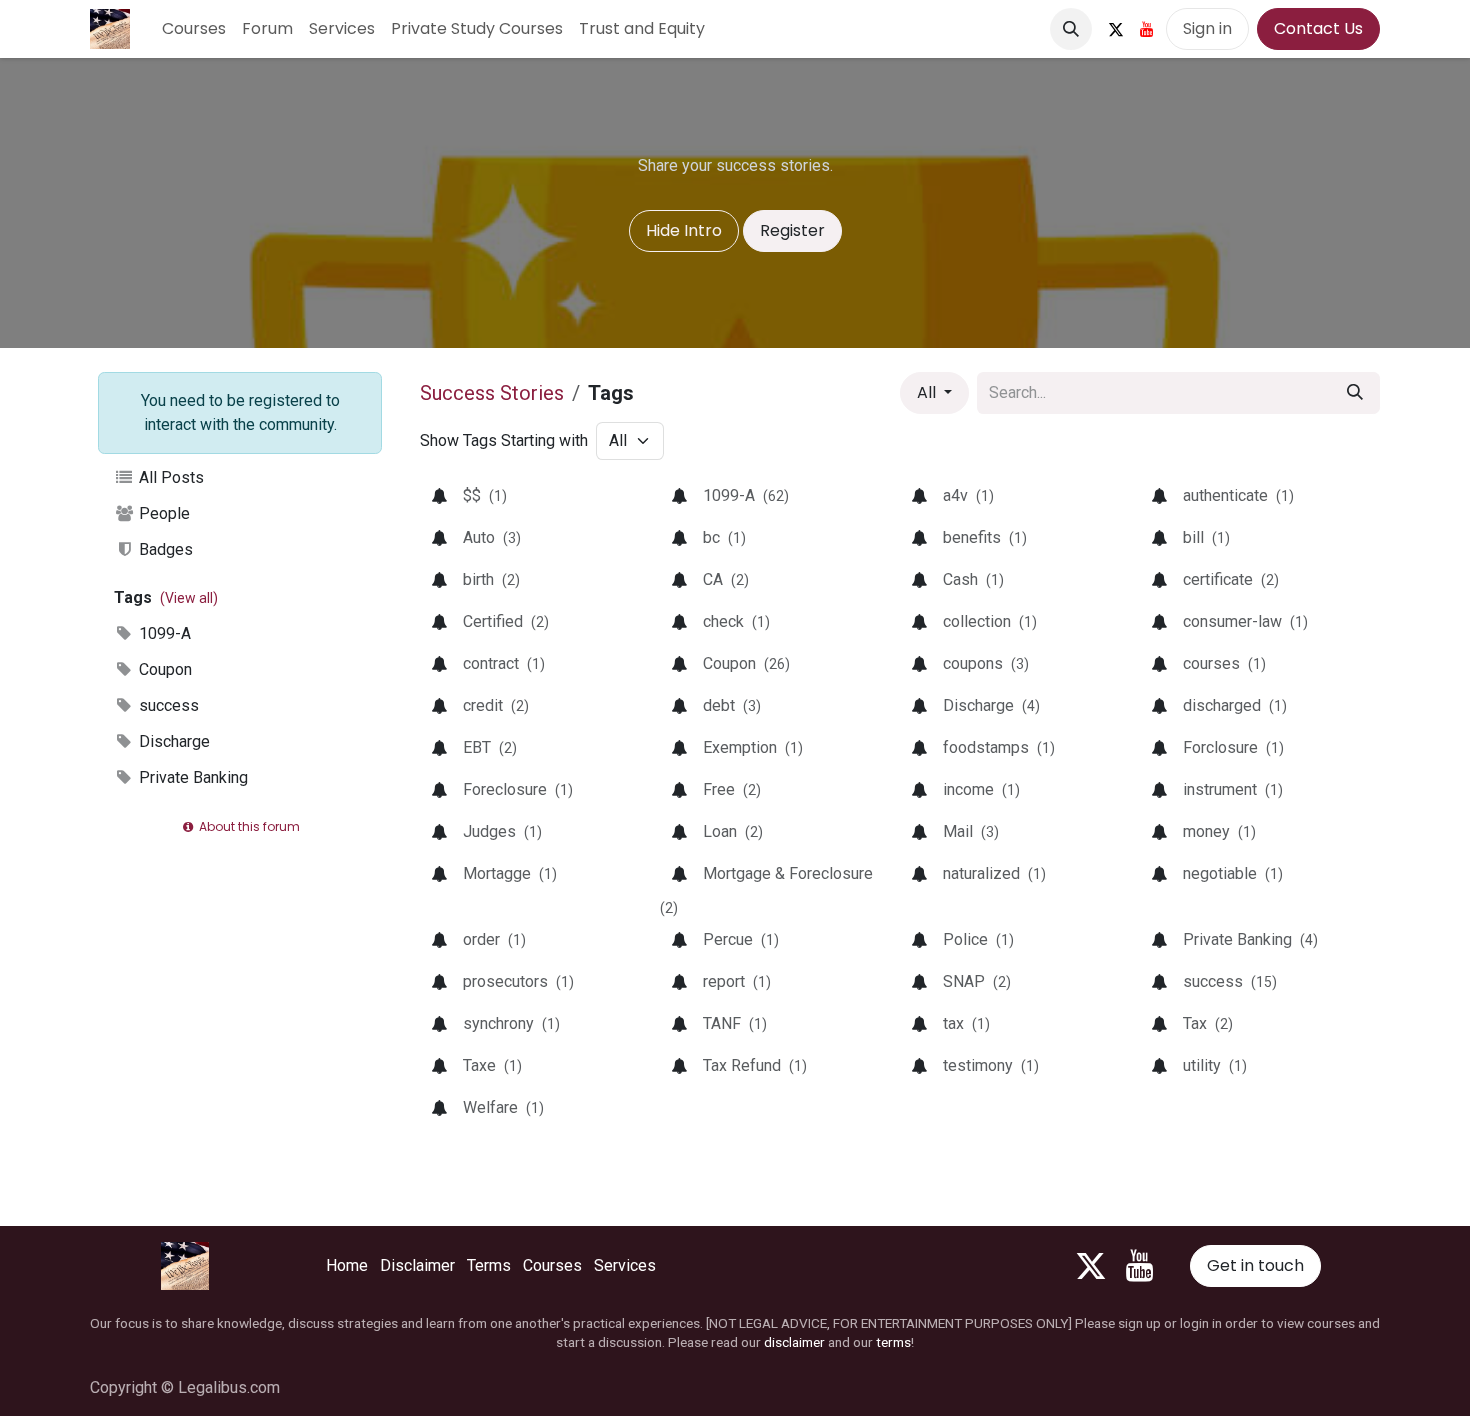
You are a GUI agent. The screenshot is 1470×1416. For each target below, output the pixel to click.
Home (347, 1265)
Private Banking (191, 777)
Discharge (172, 741)
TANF (735, 1023)
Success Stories (492, 393)
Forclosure (1233, 747)
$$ (485, 495)
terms (893, 1342)
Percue (741, 939)
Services (625, 1265)
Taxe (492, 1065)
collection (990, 621)
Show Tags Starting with (504, 440)
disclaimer (794, 1342)
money (1219, 831)
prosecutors (518, 981)
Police (978, 939)
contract (504, 663)
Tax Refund (755, 1065)
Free (732, 789)
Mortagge (510, 873)
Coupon (163, 669)
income (981, 789)
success (167, 705)
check (736, 621)
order (494, 939)
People (162, 513)
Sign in (1207, 28)
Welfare (503, 1107)
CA (726, 579)
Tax (1208, 1023)
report (737, 981)
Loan (733, 831)
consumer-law (1245, 621)
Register (792, 230)
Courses (552, 1265)
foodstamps (999, 747)
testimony (991, 1065)
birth (491, 579)
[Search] (1355, 393)
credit (496, 705)
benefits (985, 537)
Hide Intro (684, 230)
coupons (986, 663)
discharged (1235, 705)
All (928, 392)
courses (1224, 663)
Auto (492, 537)
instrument (1233, 789)
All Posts (169, 477)
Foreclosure (518, 789)
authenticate (1238, 495)
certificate (1231, 579)
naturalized (994, 873)
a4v (968, 495)
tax (966, 1023)
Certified (506, 621)
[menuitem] (194, 29)
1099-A (163, 633)
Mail (971, 831)
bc (724, 537)
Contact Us (1318, 28)
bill (1206, 537)
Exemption (753, 747)
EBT (490, 747)
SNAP (977, 981)
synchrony (511, 1023)
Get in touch (1255, 1265)
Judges (502, 831)
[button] (1071, 29)
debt (732, 705)
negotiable (1233, 873)
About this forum (248, 826)
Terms (489, 1265)
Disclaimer (417, 1265)
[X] (1116, 29)
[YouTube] (1147, 29)
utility (1215, 1065)
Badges (164, 549)
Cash (973, 579)
